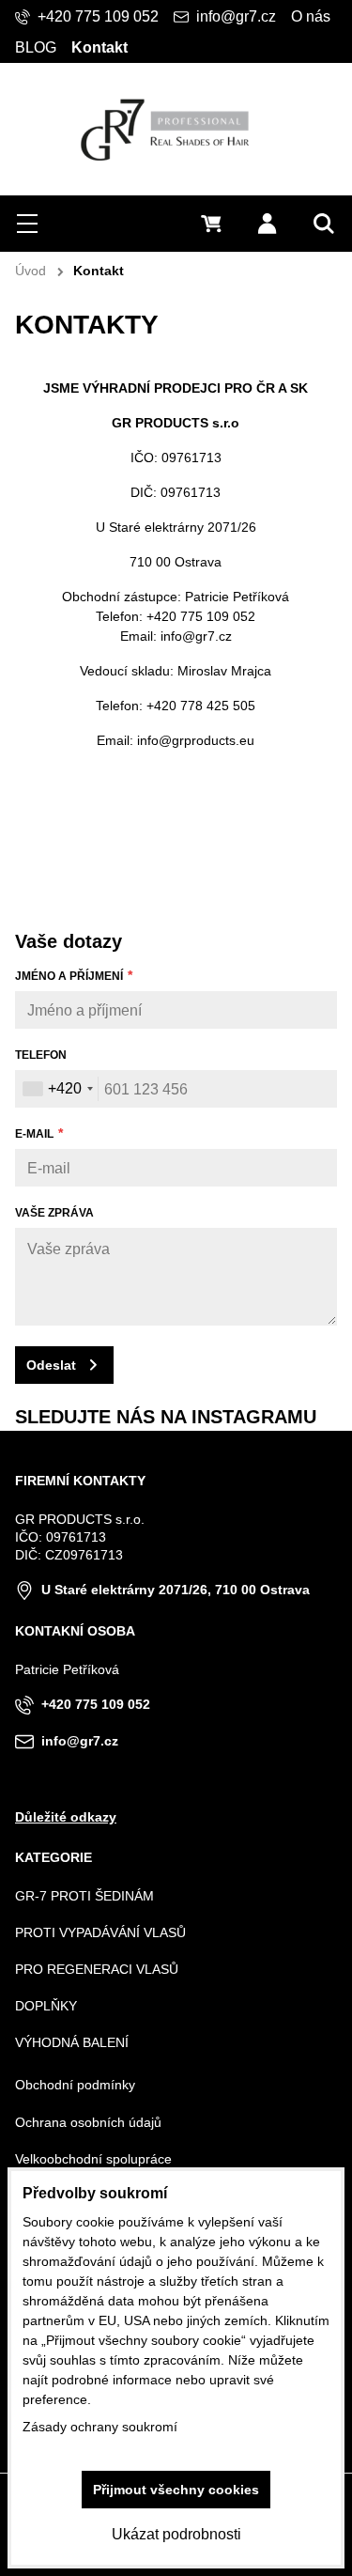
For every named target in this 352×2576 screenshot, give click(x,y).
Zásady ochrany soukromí (100, 2427)
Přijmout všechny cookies (176, 2490)
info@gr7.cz (196, 636)
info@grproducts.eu (196, 740)
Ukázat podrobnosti (176, 2534)
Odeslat (51, 1365)
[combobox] (57, 1089)
